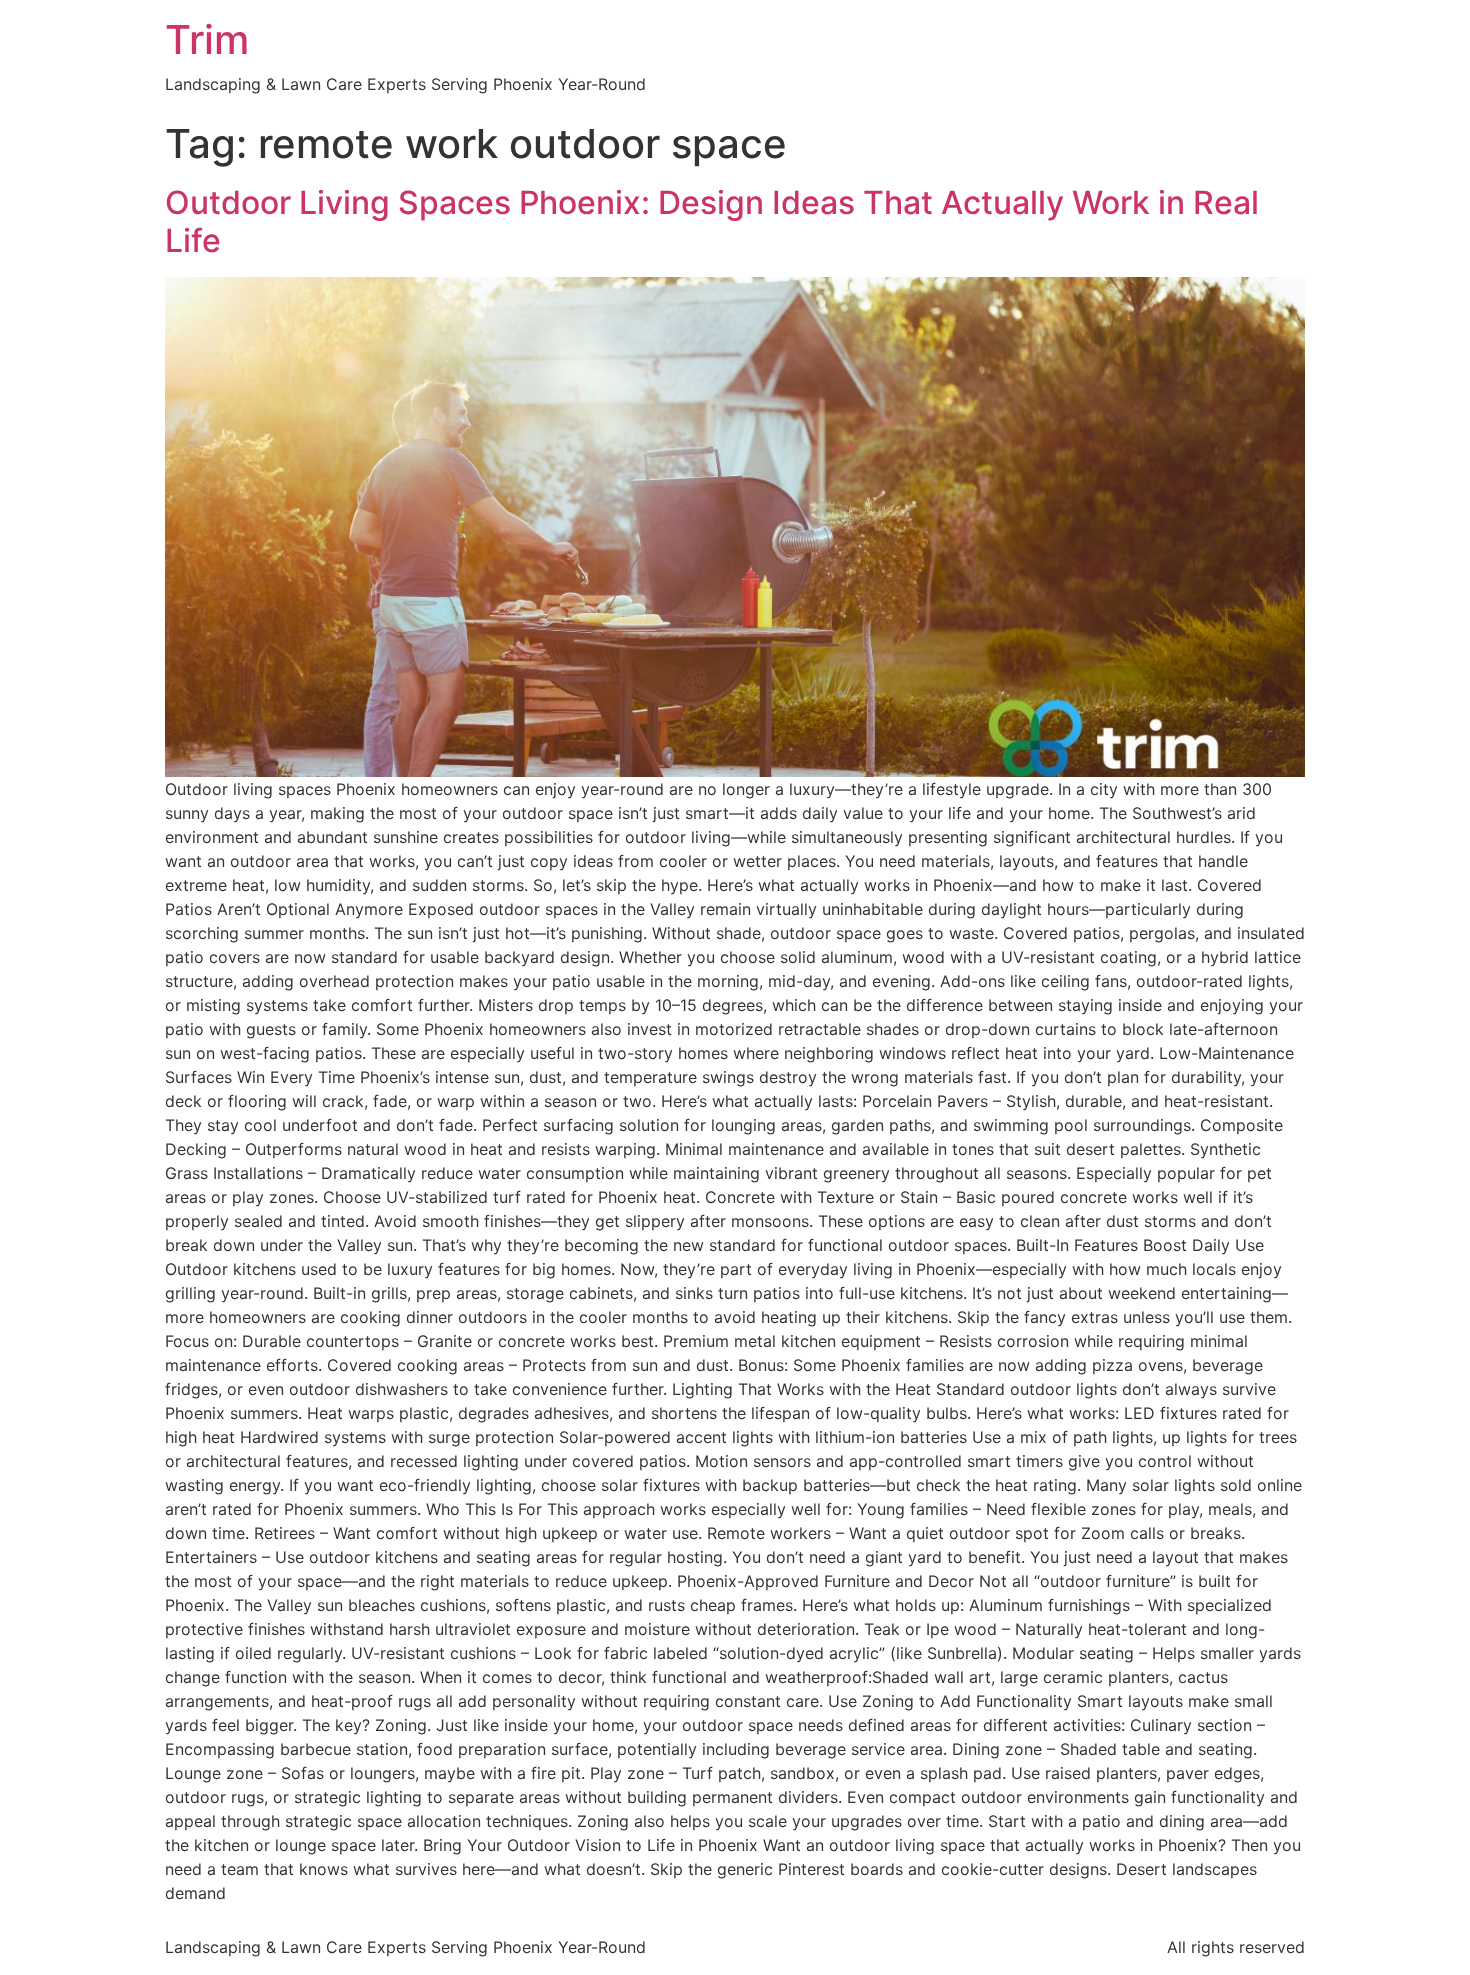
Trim (207, 39)
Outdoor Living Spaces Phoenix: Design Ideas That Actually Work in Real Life (712, 221)
